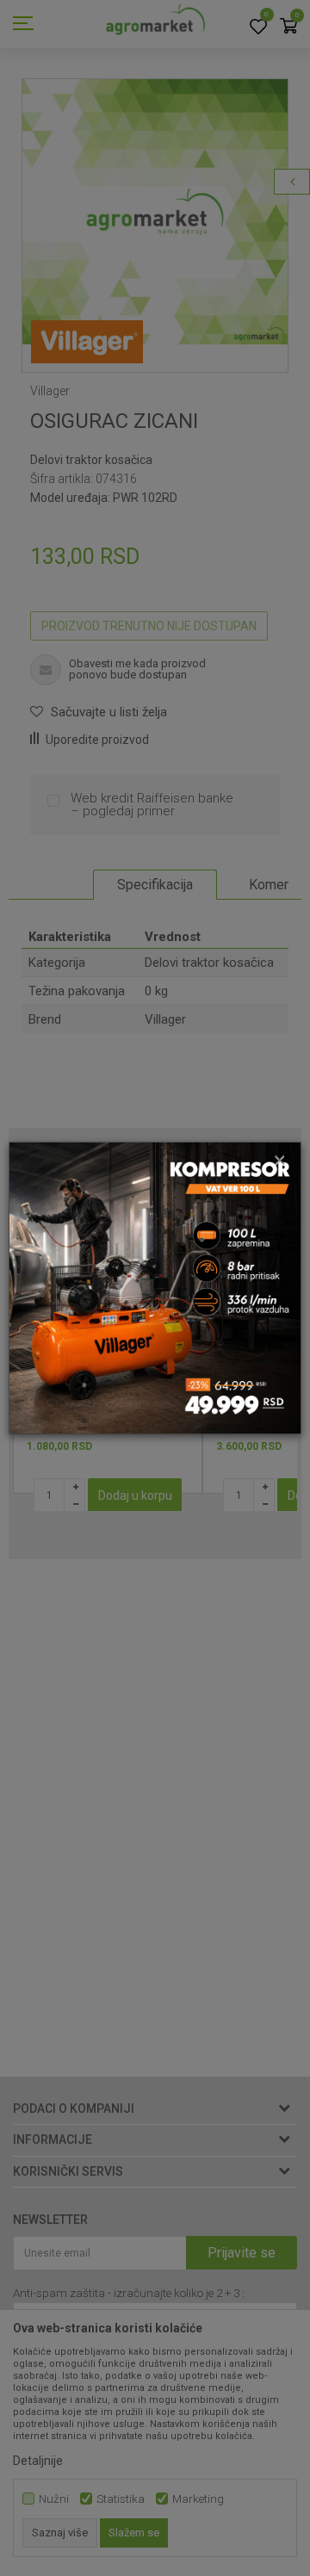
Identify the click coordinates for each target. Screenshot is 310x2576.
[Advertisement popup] (155, 1287)
